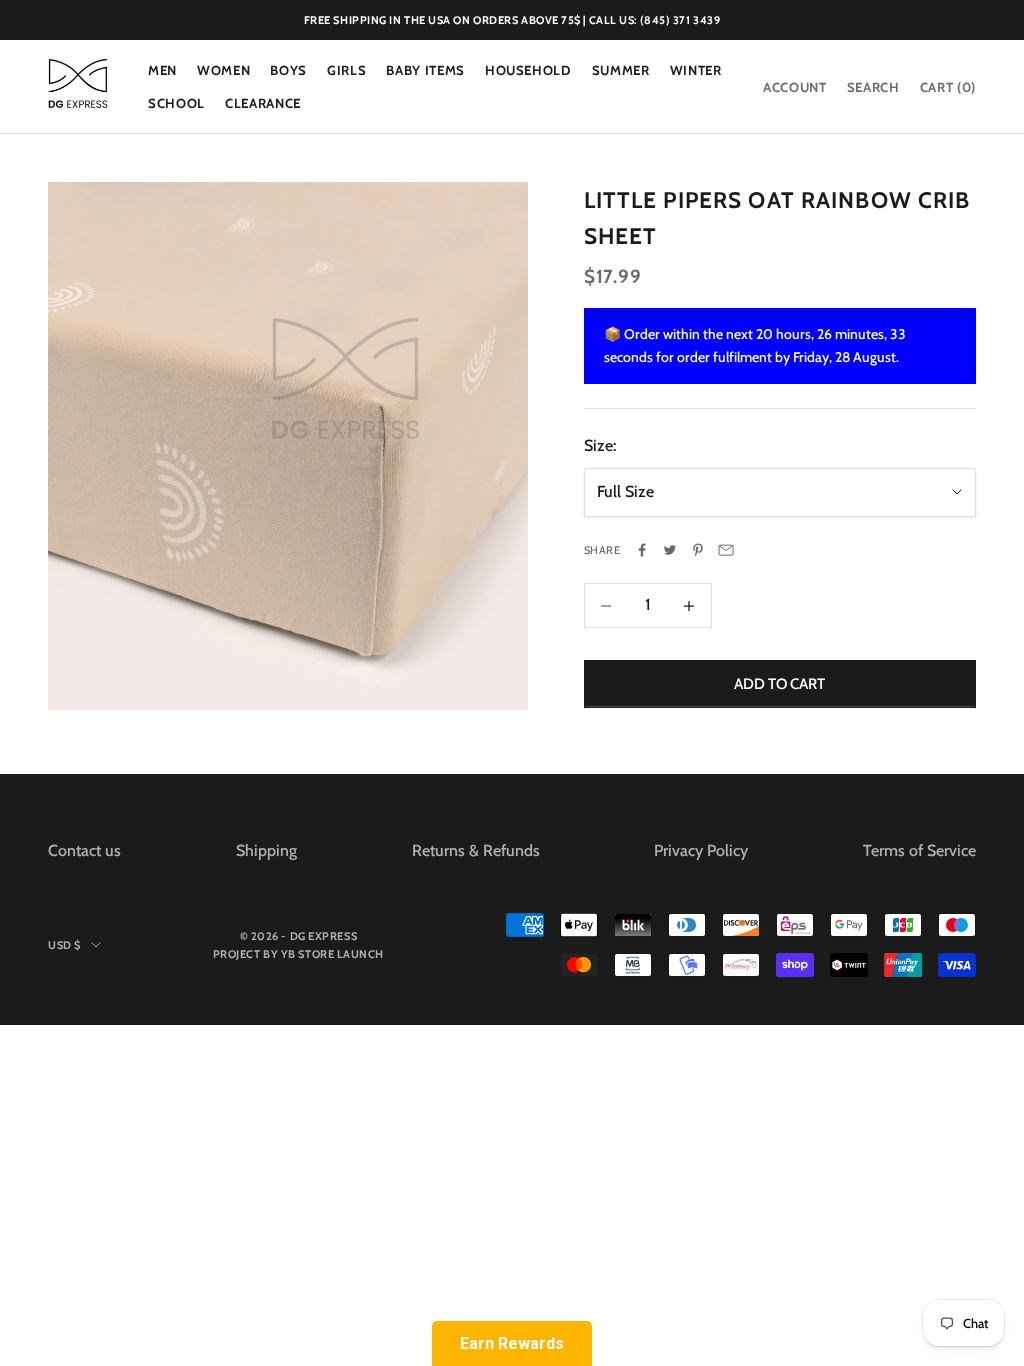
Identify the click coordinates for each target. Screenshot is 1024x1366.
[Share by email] (726, 550)
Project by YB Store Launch (298, 954)
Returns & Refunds (476, 850)
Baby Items (425, 70)
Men (162, 70)
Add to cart (779, 684)
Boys (288, 70)
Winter (696, 70)
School (176, 103)
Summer (621, 70)
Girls (346, 70)
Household (528, 70)
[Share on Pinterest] (698, 550)
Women (223, 70)
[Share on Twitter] (670, 550)
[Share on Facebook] (642, 550)
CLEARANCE (263, 103)
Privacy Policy (701, 850)
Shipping (266, 850)
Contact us (84, 850)
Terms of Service (919, 850)
